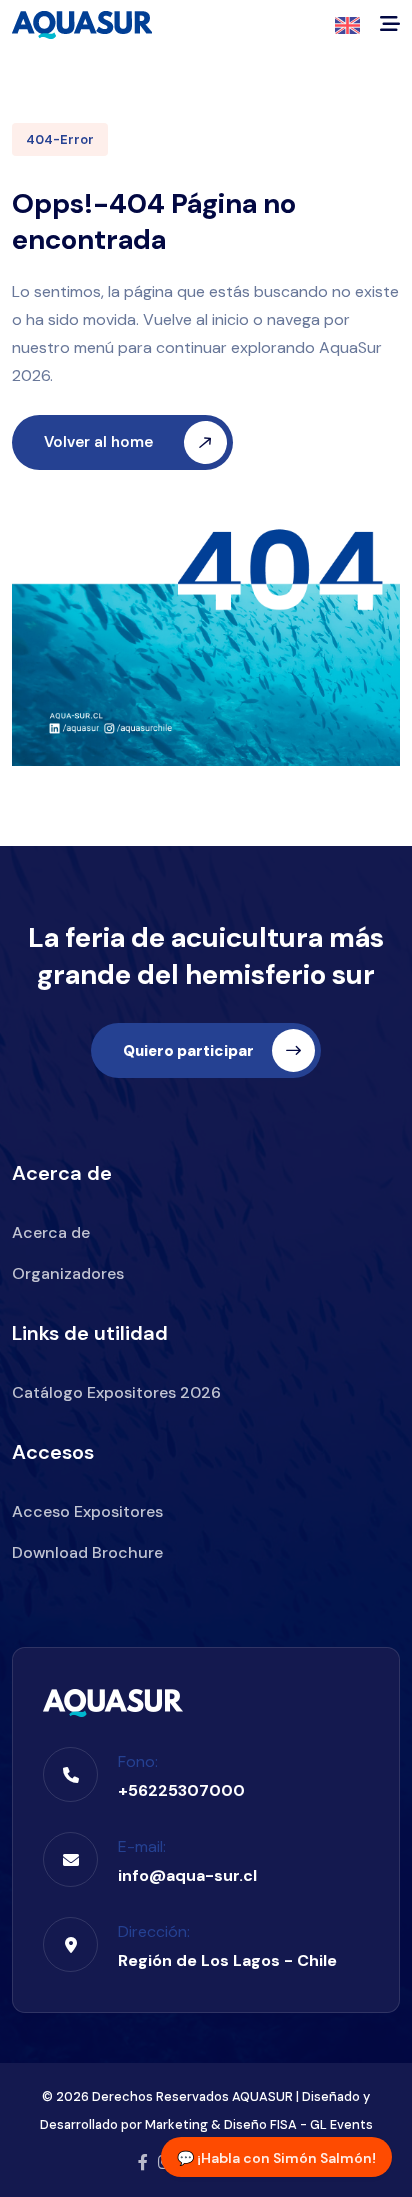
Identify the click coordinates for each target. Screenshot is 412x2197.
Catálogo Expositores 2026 (116, 1392)
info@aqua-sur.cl (187, 1875)
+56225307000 (181, 1790)
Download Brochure (87, 1552)
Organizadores (68, 1273)
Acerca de (51, 1232)
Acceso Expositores (87, 1511)
